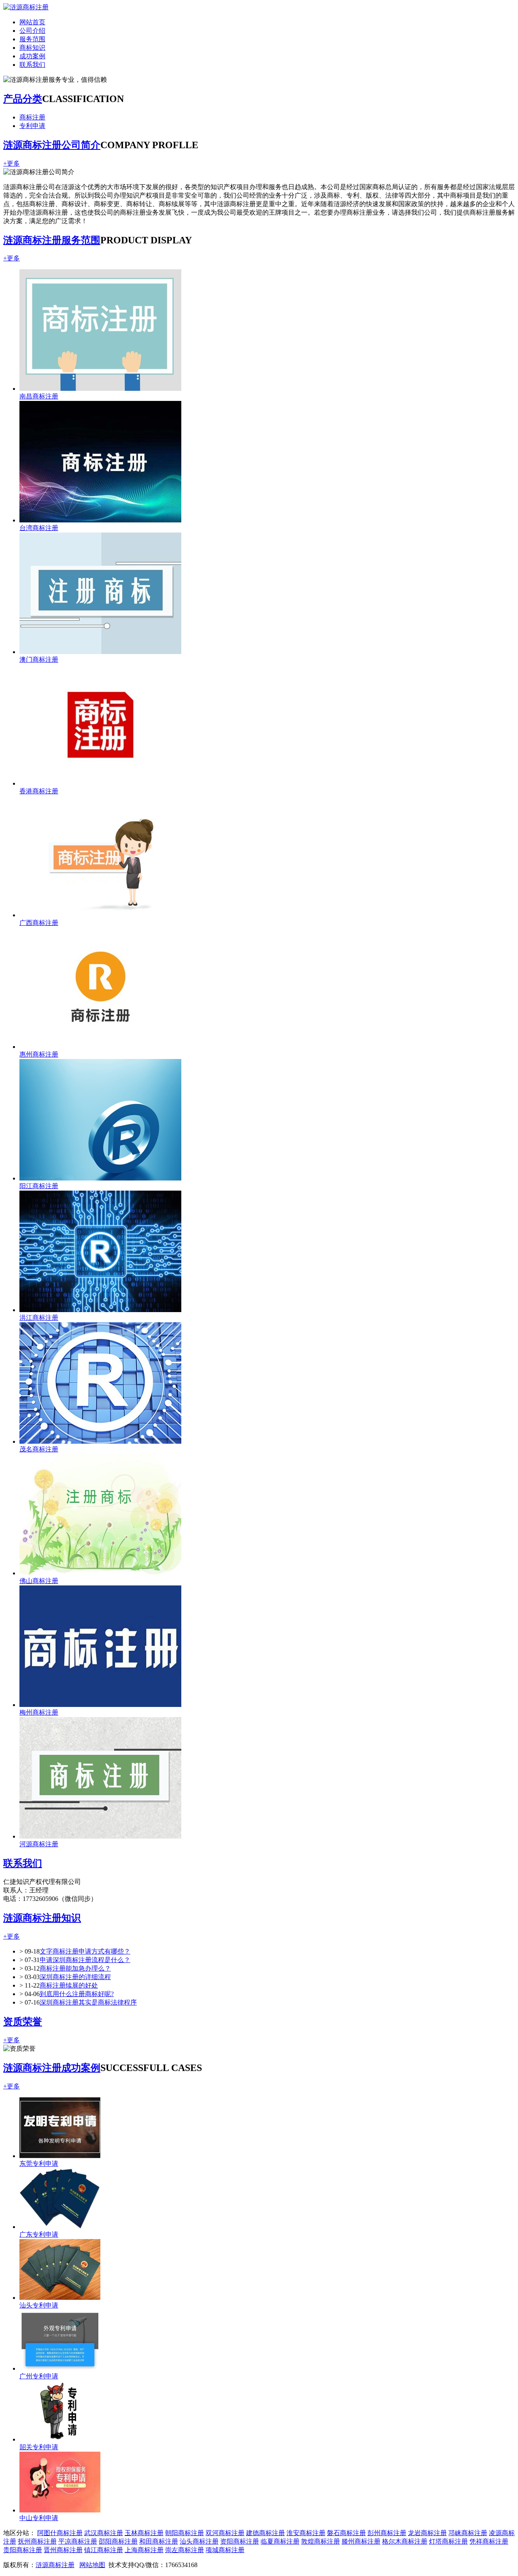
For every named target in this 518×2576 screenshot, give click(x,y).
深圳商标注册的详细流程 (75, 1977)
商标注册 (32, 117)
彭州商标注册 (387, 2533)
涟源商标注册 (55, 2565)
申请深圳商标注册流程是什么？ (85, 1960)
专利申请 (32, 126)
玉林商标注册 (144, 2533)
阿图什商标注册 (60, 2533)
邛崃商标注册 (468, 2533)
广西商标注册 (39, 923)
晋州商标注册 (63, 2550)
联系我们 (32, 65)
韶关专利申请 (39, 2447)
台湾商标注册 (39, 528)
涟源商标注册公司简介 (52, 145)
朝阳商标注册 (185, 2533)
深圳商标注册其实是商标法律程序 (88, 2002)
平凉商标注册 (78, 2541)
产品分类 (23, 99)
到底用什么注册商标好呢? (77, 1994)
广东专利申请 (39, 2234)
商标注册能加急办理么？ (75, 1968)
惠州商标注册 (39, 1054)
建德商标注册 (265, 2533)
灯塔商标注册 (448, 2541)
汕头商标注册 (199, 2541)
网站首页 (32, 22)
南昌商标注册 (39, 396)
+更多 (12, 163)
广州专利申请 (39, 2376)
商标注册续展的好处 (69, 1985)
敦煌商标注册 (321, 2541)
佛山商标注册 (39, 1581)
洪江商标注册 (39, 1318)
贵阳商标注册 (23, 2550)
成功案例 (32, 56)
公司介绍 (32, 31)
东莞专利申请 (39, 2164)
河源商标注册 (39, 1844)
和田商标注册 (159, 2541)
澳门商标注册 (39, 659)
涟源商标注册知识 (42, 1918)
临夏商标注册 (280, 2541)
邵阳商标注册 (118, 2541)
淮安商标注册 (306, 2533)
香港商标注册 (39, 791)
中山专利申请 (39, 2518)
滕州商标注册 (361, 2541)
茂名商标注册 (39, 1449)
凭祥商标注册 (489, 2541)
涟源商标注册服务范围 (52, 240)
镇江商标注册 (104, 2550)
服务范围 (32, 39)
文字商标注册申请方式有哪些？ (85, 1951)
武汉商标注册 (104, 2533)
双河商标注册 (225, 2533)
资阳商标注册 (240, 2541)
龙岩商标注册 (427, 2533)
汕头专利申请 (39, 2305)
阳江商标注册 (39, 1186)
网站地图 (92, 2565)
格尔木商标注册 (405, 2541)
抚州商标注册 (37, 2541)
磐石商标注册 (346, 2533)
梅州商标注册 (39, 1712)
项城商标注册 (225, 2550)
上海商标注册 (144, 2550)
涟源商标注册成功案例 (52, 2068)
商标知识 (32, 48)
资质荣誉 (23, 2022)
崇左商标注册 (185, 2550)
